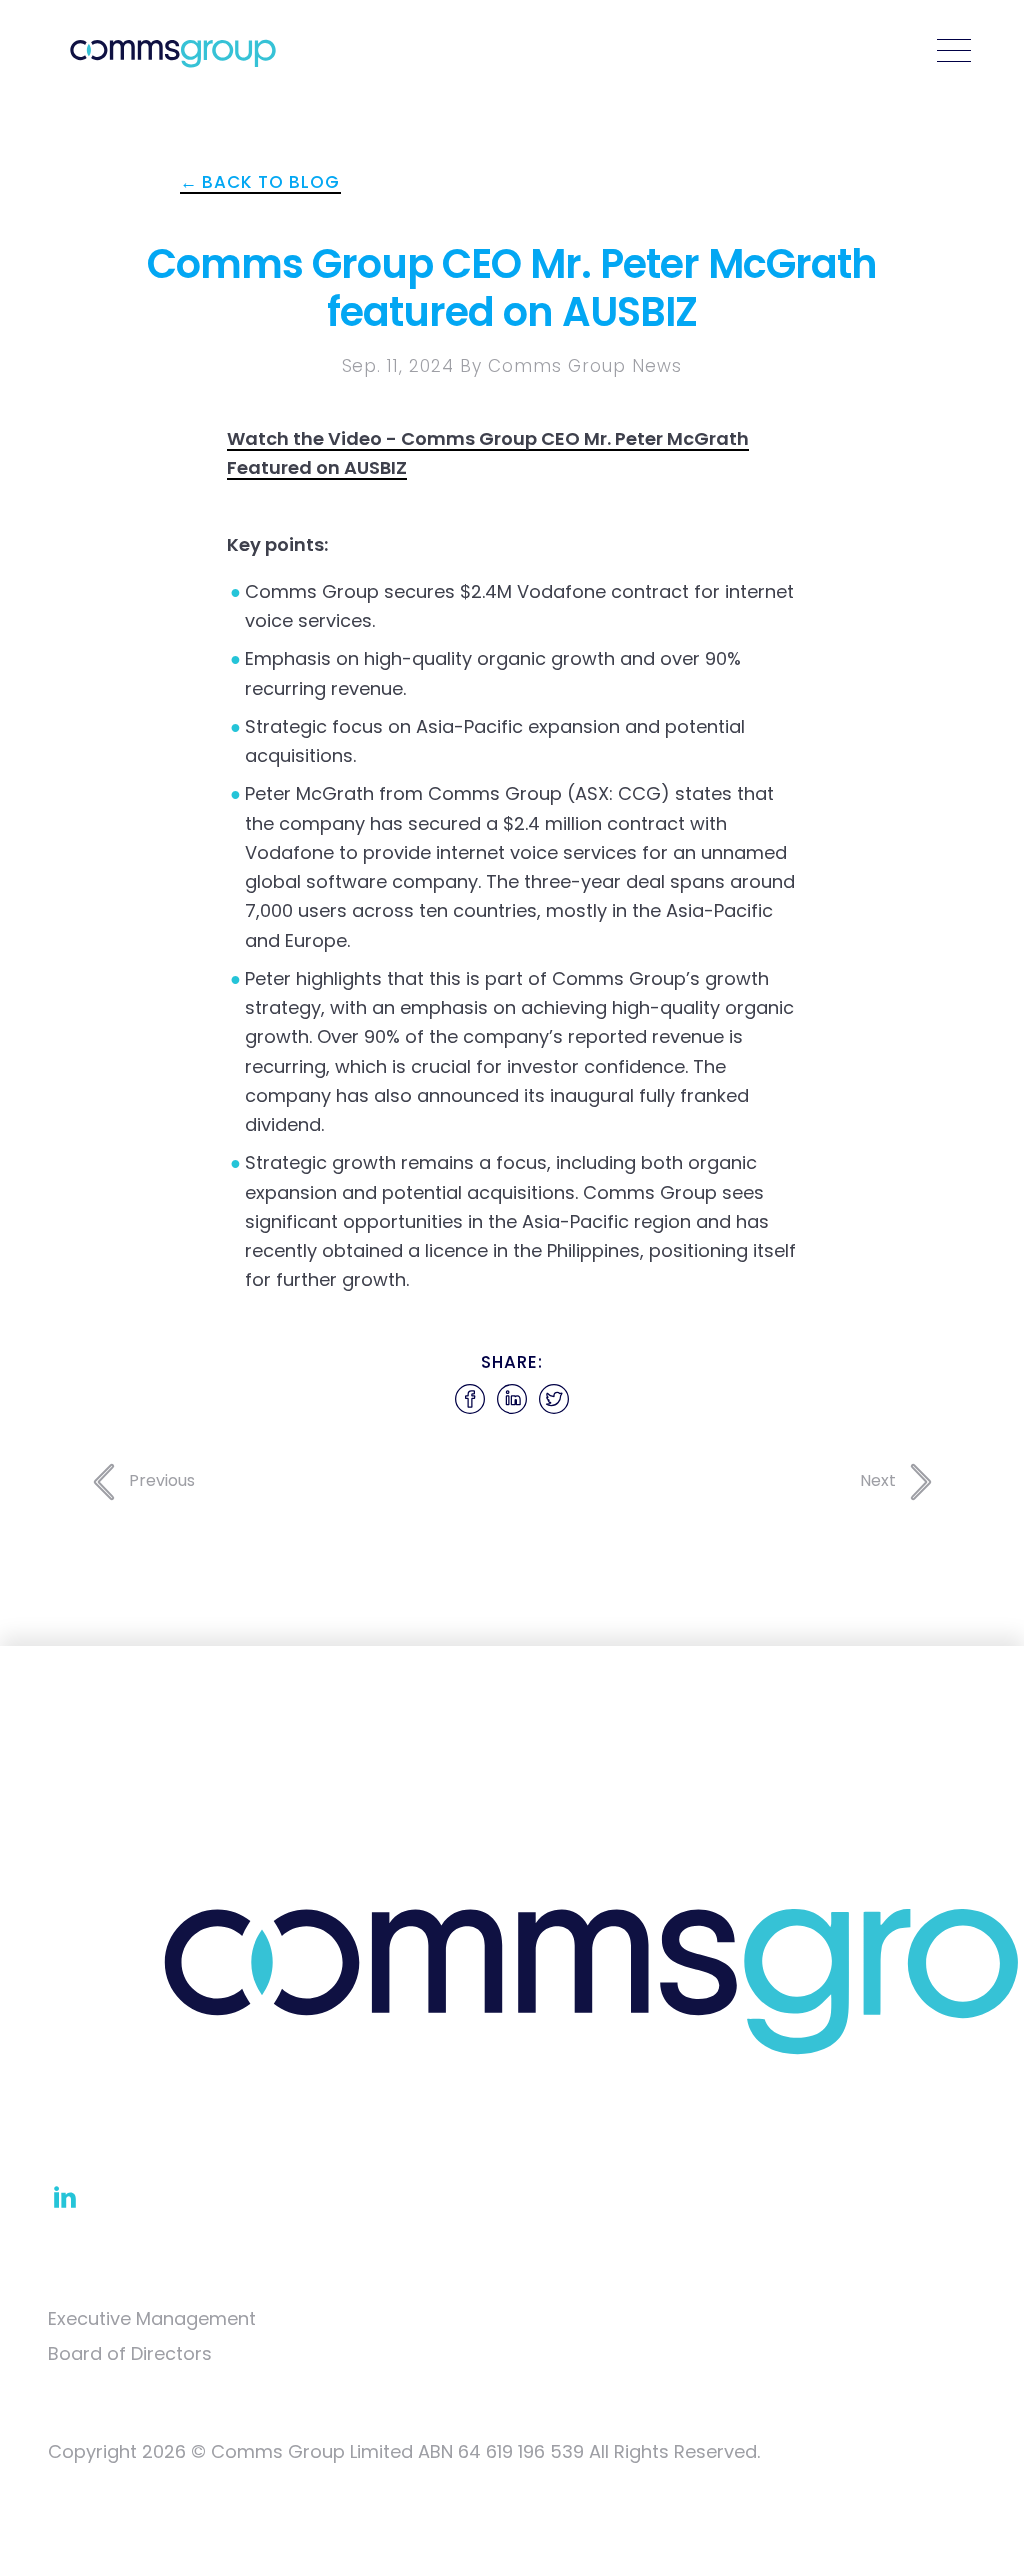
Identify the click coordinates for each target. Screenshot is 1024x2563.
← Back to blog (260, 182)
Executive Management (152, 2318)
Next (880, 1480)
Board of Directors (130, 2353)
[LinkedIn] (65, 2195)
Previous (160, 1480)
